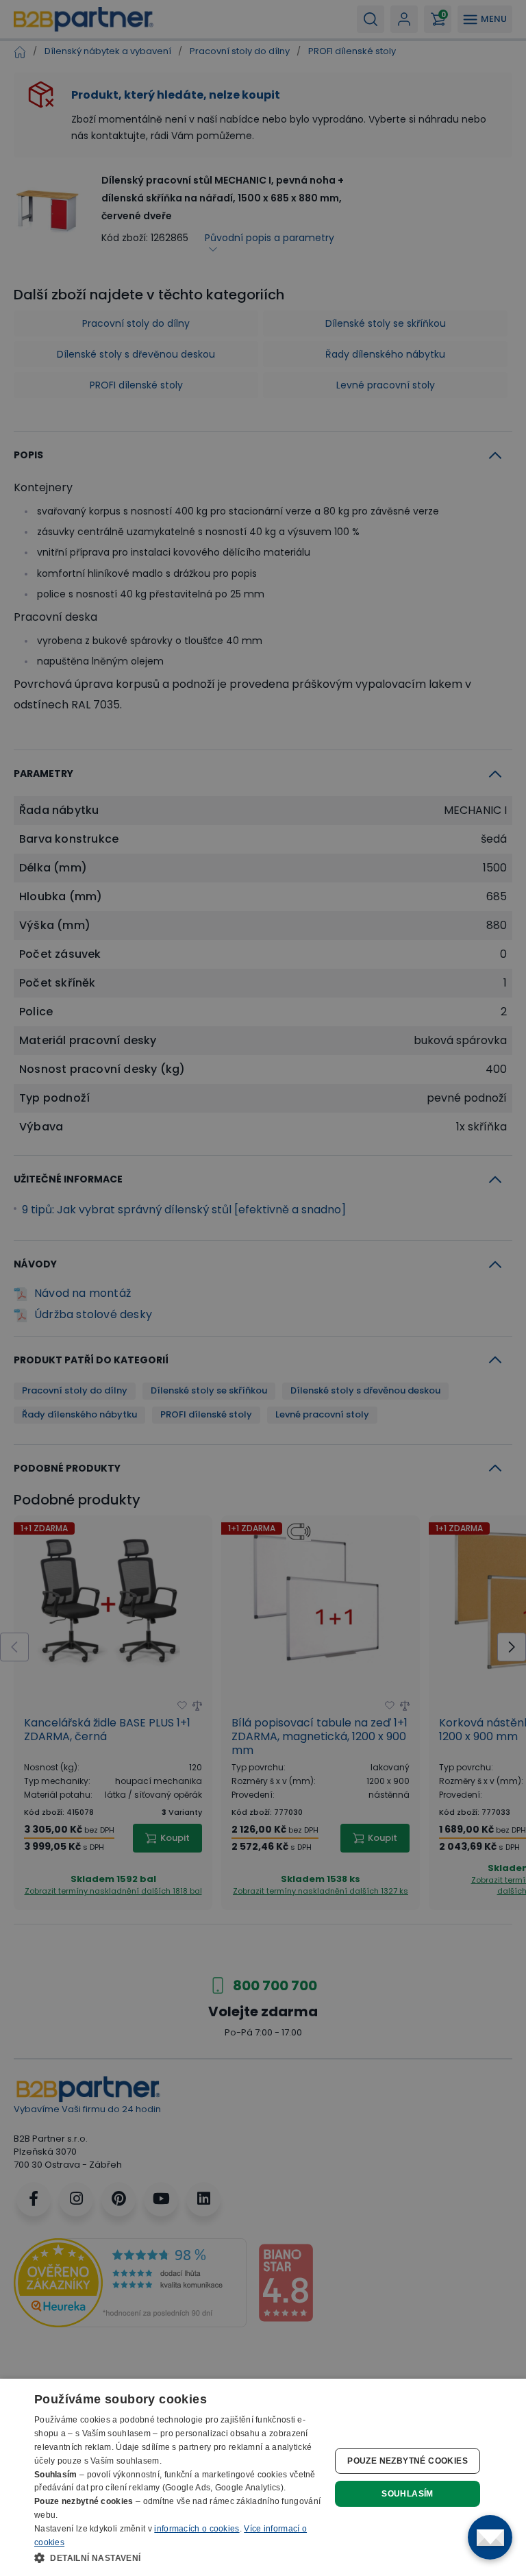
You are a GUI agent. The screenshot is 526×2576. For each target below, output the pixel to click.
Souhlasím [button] (408, 2494)
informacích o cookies (197, 2529)
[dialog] (263, 2477)
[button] (181, 2558)
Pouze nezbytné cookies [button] (408, 2461)
